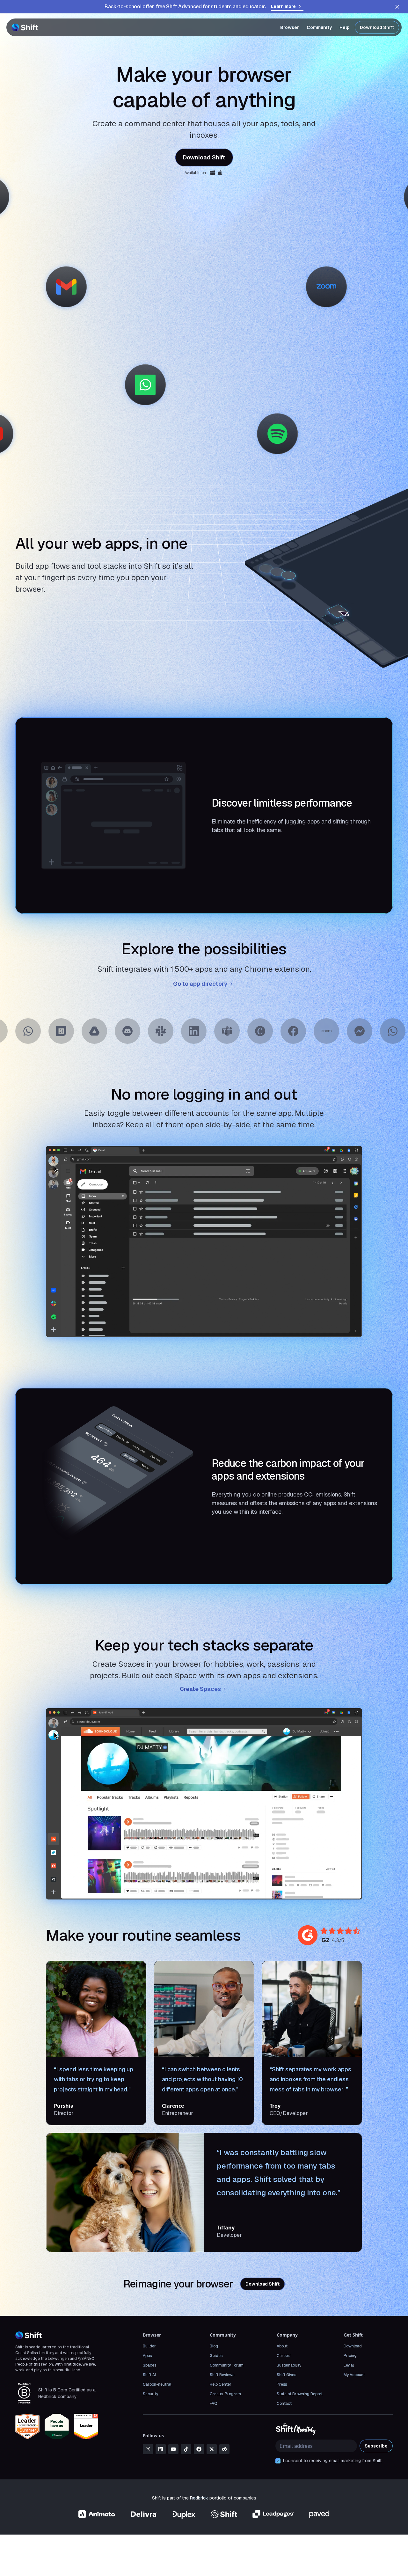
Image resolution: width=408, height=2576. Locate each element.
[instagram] (148, 2449)
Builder (149, 2346)
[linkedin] (161, 2449)
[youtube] (173, 2449)
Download (353, 2346)
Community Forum (227, 2365)
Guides (216, 2356)
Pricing (350, 2356)
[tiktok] (186, 2449)
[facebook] (199, 2449)
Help (345, 27)
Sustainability (289, 2365)
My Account (354, 2375)
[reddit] (224, 2449)
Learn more (283, 6)
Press (282, 2384)
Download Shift (377, 27)
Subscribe (376, 2446)
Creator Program (225, 2394)
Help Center (221, 2384)
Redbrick (199, 2498)
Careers (284, 2356)
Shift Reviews (222, 2375)
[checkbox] (278, 2461)
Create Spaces (200, 1689)
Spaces (149, 2365)
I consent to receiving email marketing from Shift (332, 2461)
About (282, 2346)
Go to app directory (200, 984)
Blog (214, 2346)
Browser (290, 27)
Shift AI (149, 2375)
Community (319, 27)
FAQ (213, 2404)
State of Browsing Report (300, 2394)
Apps (147, 2356)
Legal (349, 2365)
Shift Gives (286, 2375)
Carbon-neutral (157, 2384)
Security (150, 2394)
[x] (212, 2449)
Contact (284, 2404)
